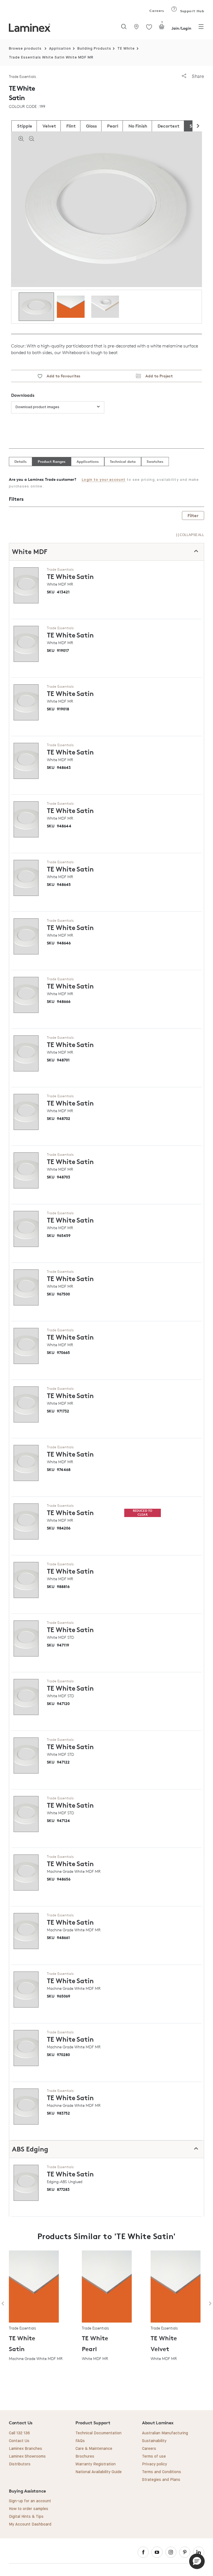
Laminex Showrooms (27, 2456)
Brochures (85, 2456)
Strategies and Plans (161, 2480)
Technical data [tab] (123, 461)
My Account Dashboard (30, 2524)
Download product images (37, 407)
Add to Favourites (61, 376)
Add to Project (157, 376)
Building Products (94, 49)
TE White (126, 49)
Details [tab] (21, 461)
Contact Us (19, 2441)
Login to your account (104, 480)
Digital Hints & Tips (26, 2517)
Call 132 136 (19, 2433)
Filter (193, 515)
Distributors (20, 2464)
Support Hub (192, 11)
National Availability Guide (99, 2472)
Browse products (25, 49)
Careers (156, 11)
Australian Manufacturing (165, 2433)
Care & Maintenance (94, 2449)
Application (60, 49)
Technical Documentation (98, 2433)
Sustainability (154, 2441)
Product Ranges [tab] (52, 461)
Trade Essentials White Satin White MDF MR (51, 58)
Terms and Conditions (162, 2472)
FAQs (80, 2441)
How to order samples (29, 2509)
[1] (162, 28)
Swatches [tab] (155, 461)
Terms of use (154, 2456)
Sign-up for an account (30, 2501)
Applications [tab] (88, 461)
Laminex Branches (26, 2449)
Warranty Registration (96, 2464)
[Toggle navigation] (201, 28)
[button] (197, 2561)
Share (197, 76)
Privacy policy (154, 2464)
